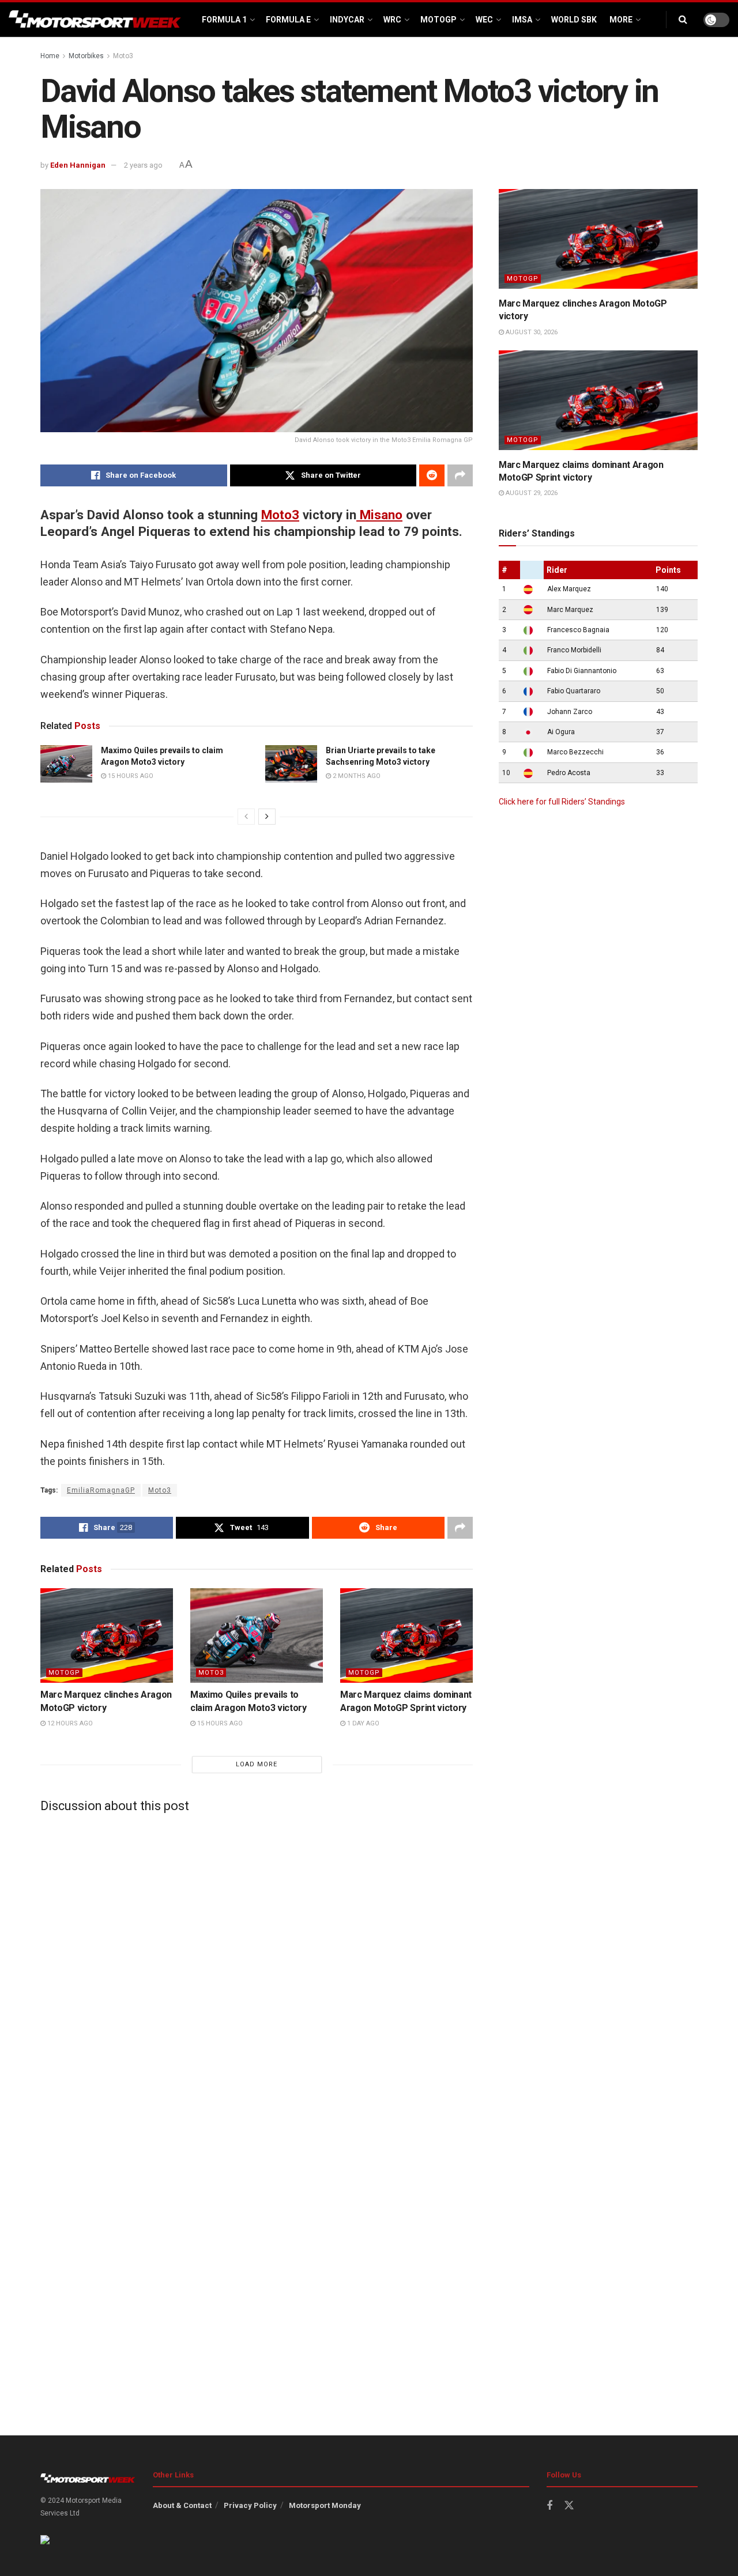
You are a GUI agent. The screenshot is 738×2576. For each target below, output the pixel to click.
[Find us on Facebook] (549, 2506)
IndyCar (347, 20)
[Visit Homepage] (95, 20)
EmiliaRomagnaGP (101, 1490)
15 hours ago (130, 776)
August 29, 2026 (531, 493)
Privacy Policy (250, 2505)
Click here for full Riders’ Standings (562, 802)
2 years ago (143, 165)
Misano (379, 515)
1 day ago (362, 1723)
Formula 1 (224, 20)
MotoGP (438, 20)
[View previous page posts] (246, 817)
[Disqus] (257, 1966)
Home (50, 56)
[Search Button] (683, 20)
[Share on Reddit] (432, 475)
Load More (257, 1764)
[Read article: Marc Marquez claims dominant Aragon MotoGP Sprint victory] (406, 1636)
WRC (392, 20)
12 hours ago (69, 1723)
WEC (484, 20)
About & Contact (182, 2505)
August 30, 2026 (531, 332)
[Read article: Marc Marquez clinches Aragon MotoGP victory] (107, 1636)
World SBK (574, 20)
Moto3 (123, 56)
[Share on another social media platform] (460, 475)
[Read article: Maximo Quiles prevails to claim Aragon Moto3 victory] (66, 764)
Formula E (288, 20)
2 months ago (356, 776)
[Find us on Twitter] (569, 2506)
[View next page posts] (267, 817)
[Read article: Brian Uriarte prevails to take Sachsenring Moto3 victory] (291, 764)
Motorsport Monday (325, 2505)
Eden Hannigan (78, 165)
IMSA (522, 20)
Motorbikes (86, 56)
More (621, 20)
